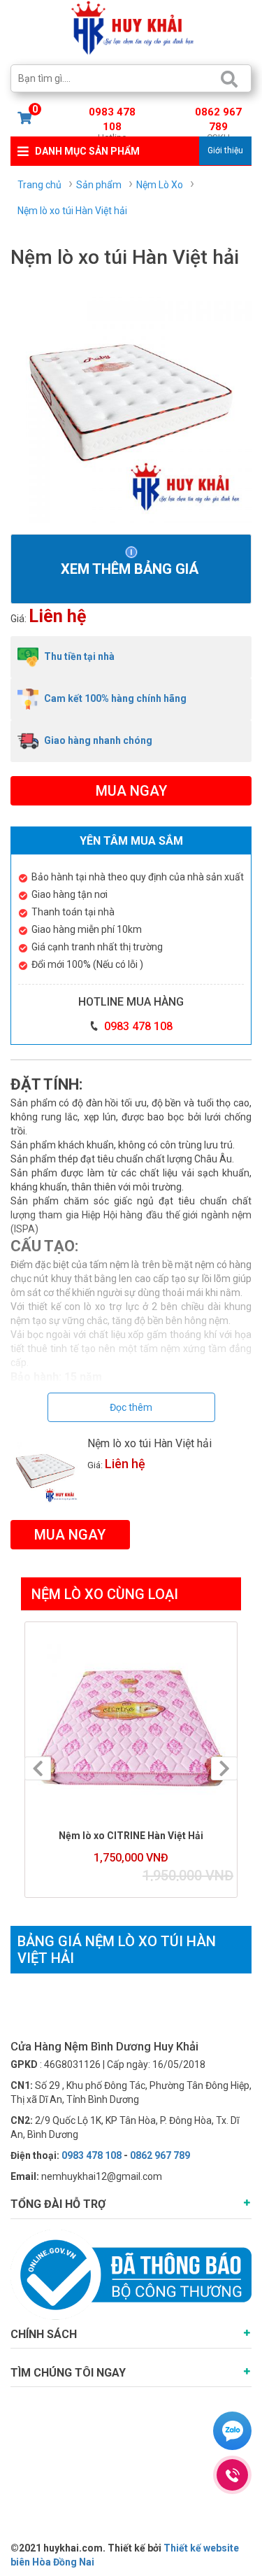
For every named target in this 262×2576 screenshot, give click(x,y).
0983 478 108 (112, 121)
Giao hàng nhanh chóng (97, 740)
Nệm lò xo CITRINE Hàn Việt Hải (131, 1836)
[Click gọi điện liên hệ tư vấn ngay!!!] (232, 2475)
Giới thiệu (225, 150)
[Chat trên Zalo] (232, 2433)
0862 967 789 (218, 121)
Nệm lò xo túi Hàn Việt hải (150, 1443)
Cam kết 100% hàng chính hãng (114, 698)
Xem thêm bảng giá (131, 569)
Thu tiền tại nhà (78, 656)
